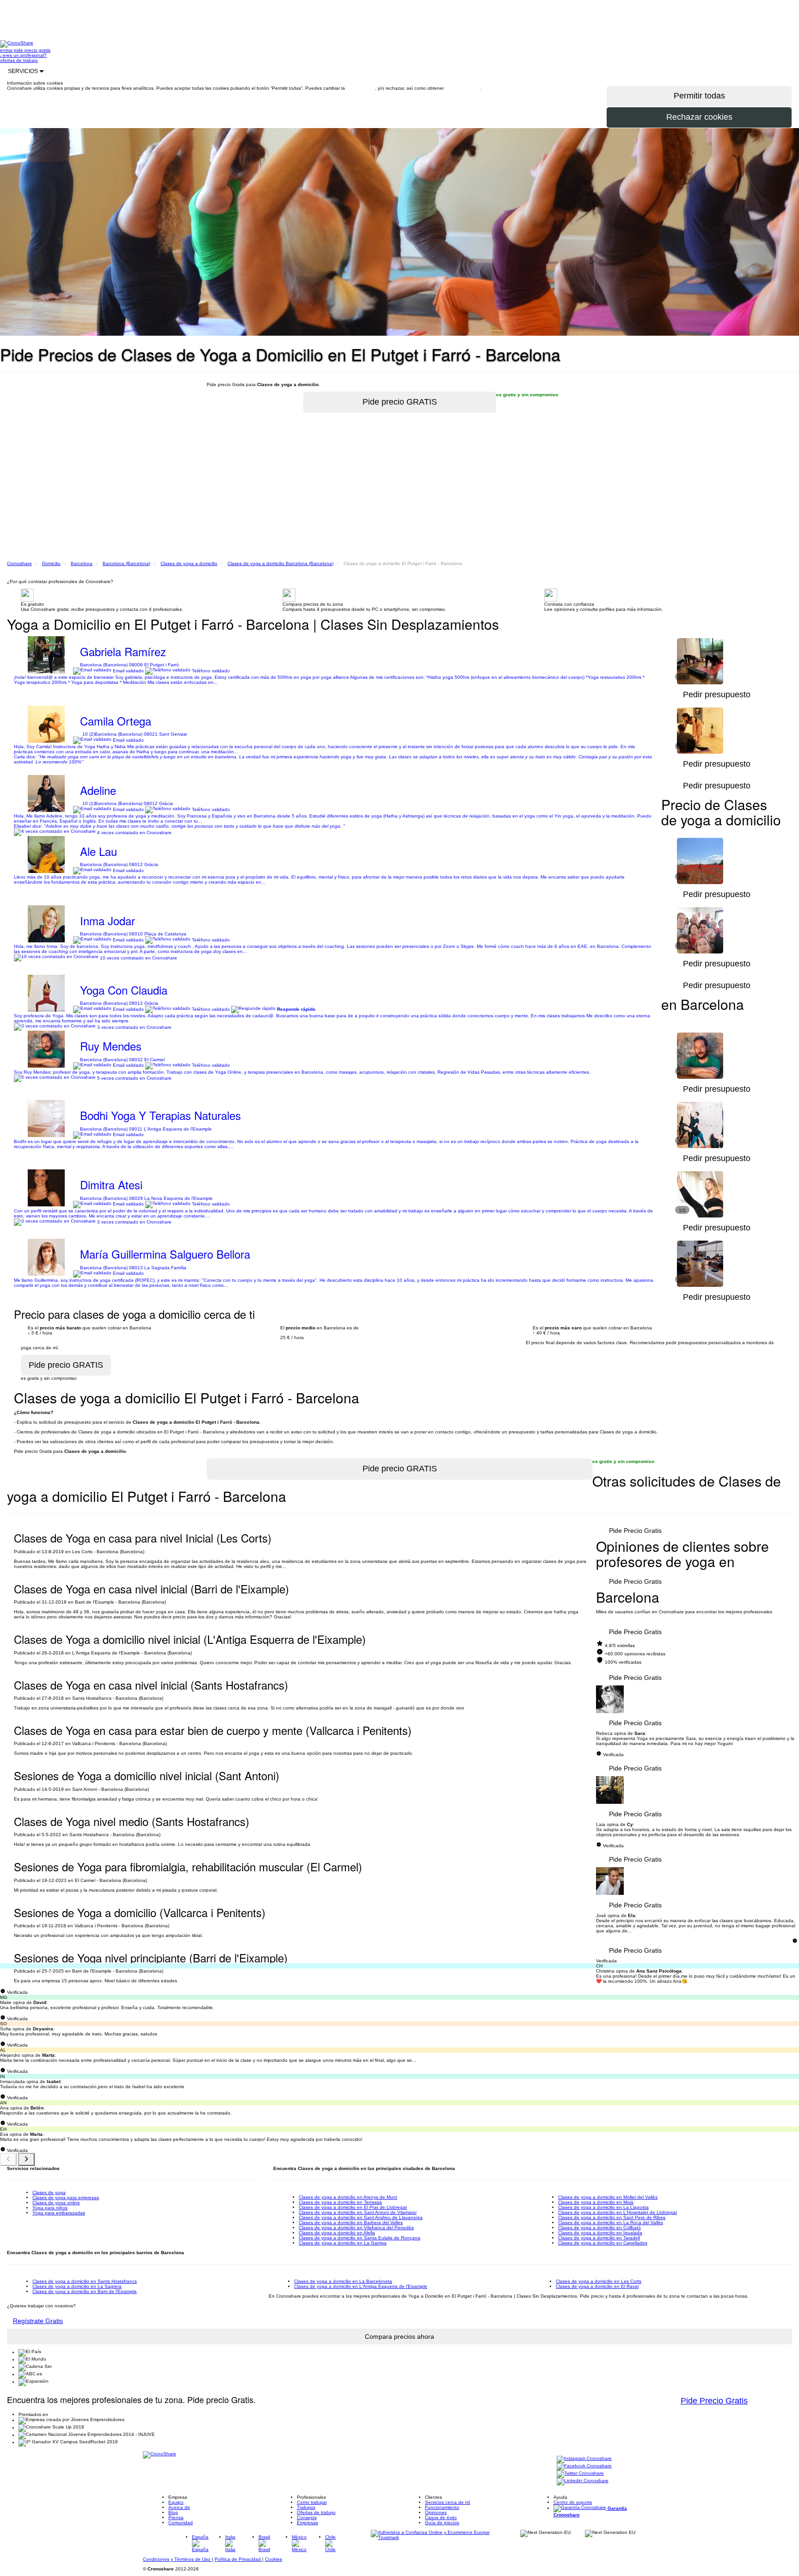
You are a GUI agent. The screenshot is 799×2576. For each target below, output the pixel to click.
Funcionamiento (442, 2507)
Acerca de (179, 2507)
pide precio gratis (32, 50)
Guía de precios (442, 2523)
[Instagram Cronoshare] (584, 2459)
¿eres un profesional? (23, 55)
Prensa (176, 2518)
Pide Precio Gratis (635, 1531)
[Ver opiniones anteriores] (8, 2159)
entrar (7, 50)
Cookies (274, 2559)
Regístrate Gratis (38, 2321)
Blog (173, 2512)
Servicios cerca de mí (448, 2502)
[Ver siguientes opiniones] (26, 2159)
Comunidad (181, 2523)
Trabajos (306, 2507)
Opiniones (436, 2512)
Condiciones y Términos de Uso (177, 2559)
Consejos (307, 2518)
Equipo (176, 2502)
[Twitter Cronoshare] (580, 2474)
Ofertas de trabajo (316, 2512)
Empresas (307, 2523)
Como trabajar (312, 2502)
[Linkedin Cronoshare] (583, 2481)
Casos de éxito (441, 2518)
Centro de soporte (573, 2502)
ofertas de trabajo (19, 60)
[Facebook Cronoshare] (584, 2467)
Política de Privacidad (238, 2559)
